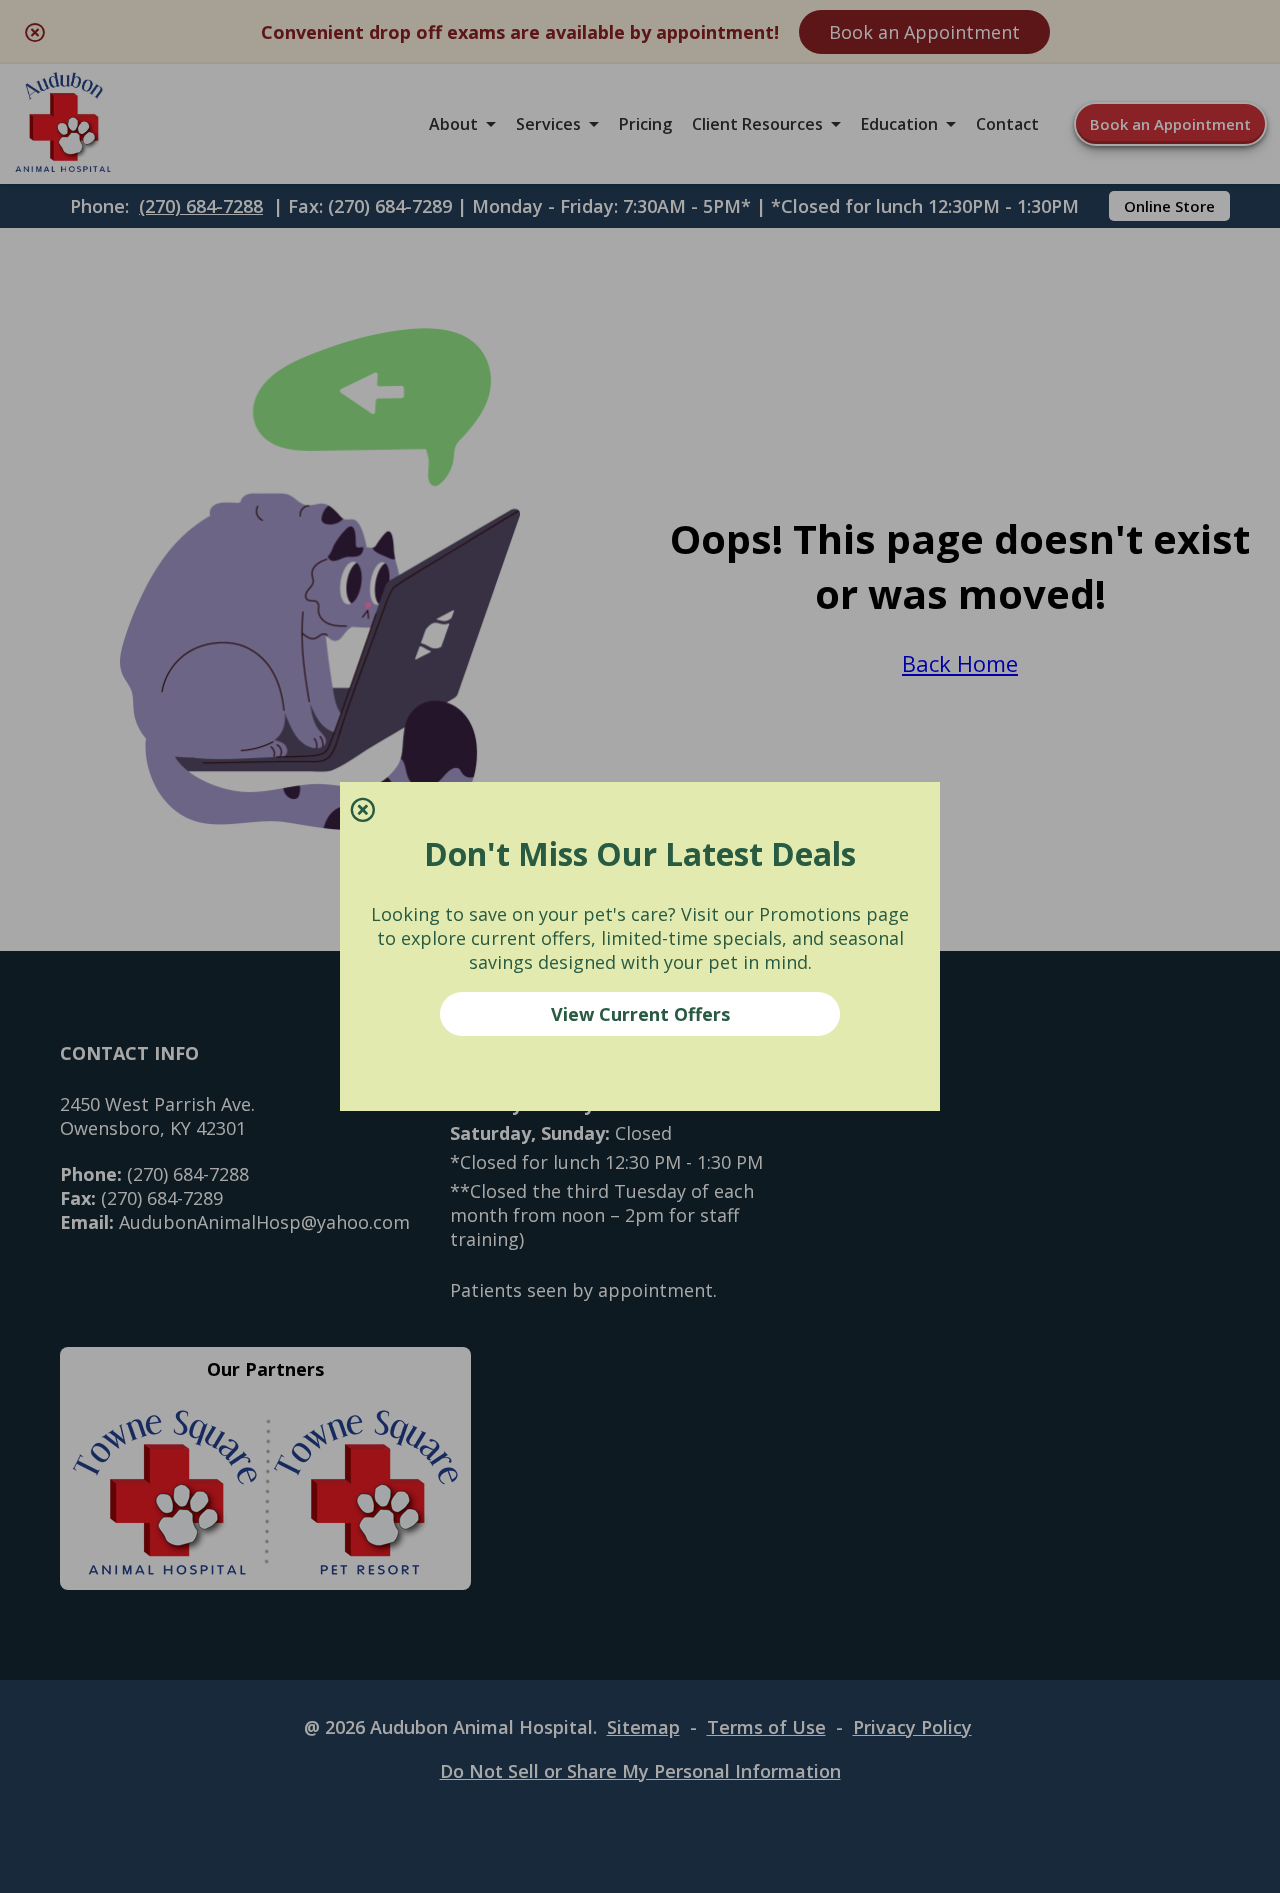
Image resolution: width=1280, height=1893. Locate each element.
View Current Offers (640, 1014)
